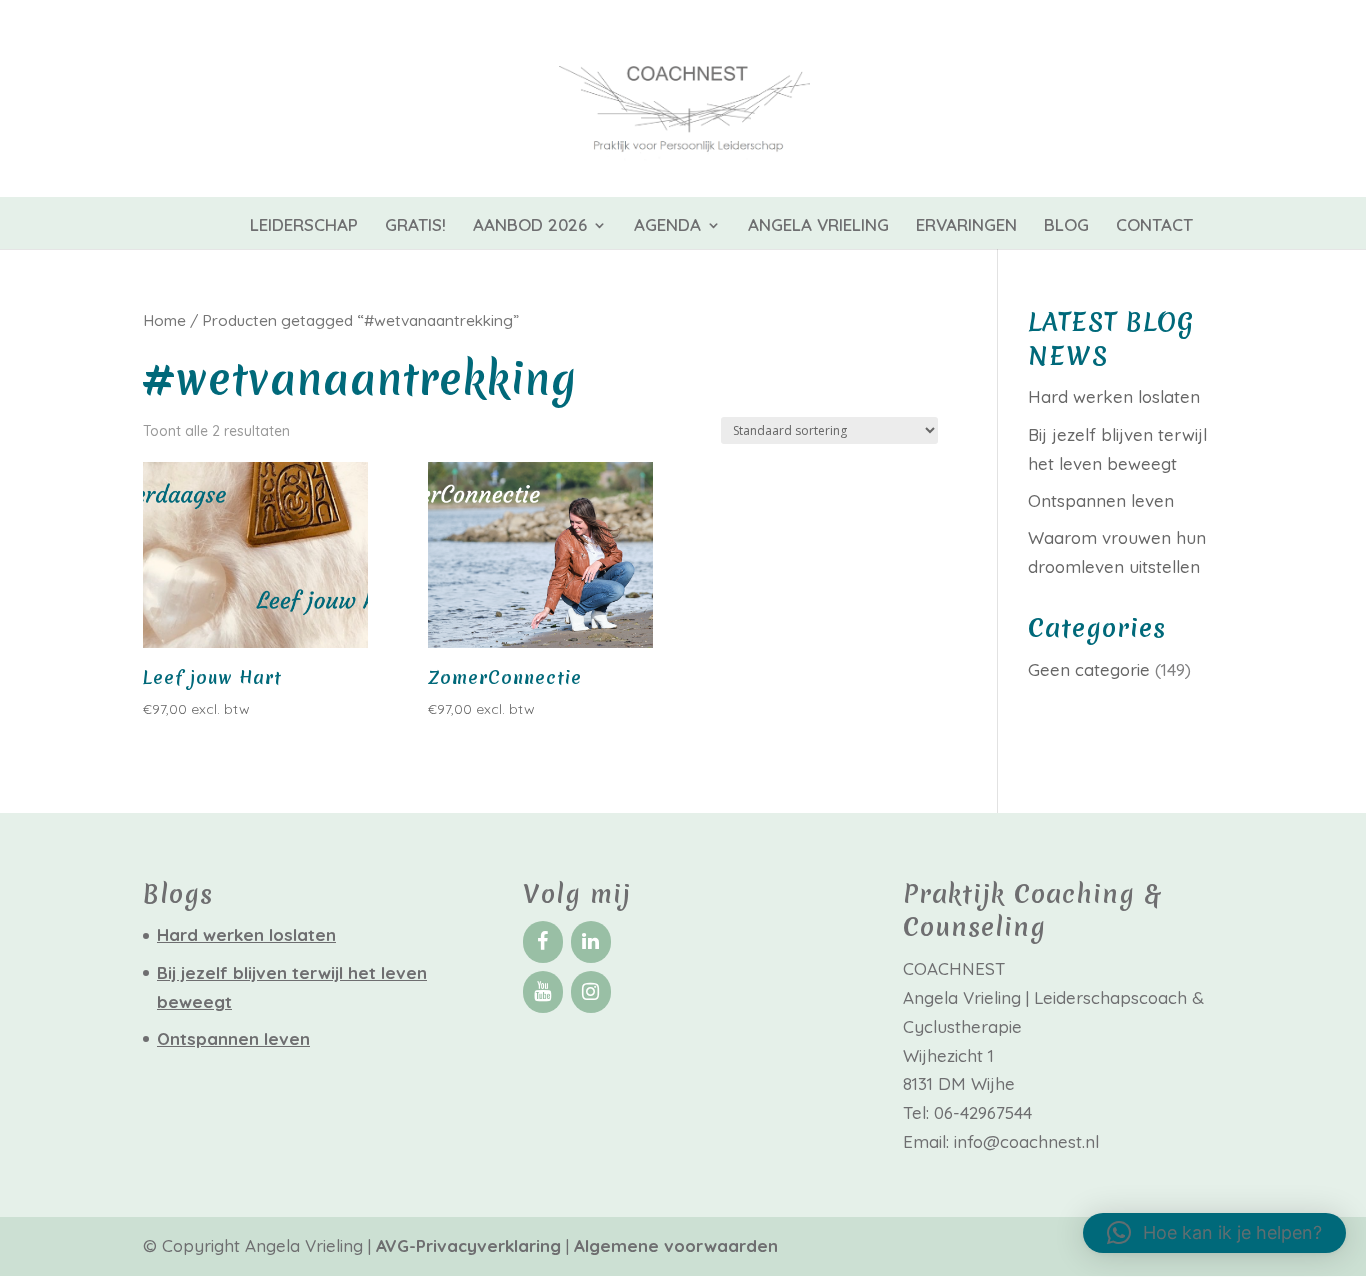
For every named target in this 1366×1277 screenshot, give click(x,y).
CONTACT (1154, 226)
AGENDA (667, 226)
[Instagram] (591, 992)
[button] (1214, 1233)
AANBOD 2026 (530, 226)
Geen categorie (1089, 669)
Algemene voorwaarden (676, 1245)
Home (164, 320)
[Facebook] (543, 942)
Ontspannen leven (1101, 500)
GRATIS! (415, 226)
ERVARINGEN (966, 226)
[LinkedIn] (591, 942)
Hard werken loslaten (1114, 396)
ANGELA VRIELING (818, 226)
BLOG (1066, 226)
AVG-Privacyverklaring (471, 1245)
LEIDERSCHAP (304, 226)
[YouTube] (543, 992)
